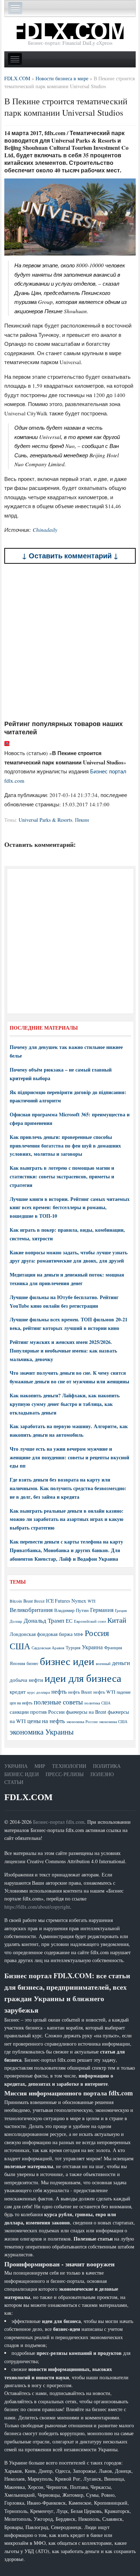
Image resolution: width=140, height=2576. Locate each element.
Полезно (102, 1774)
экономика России (82, 1722)
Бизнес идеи (22, 1774)
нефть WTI (104, 1692)
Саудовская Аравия (48, 1648)
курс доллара (39, 1692)
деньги (121, 1663)
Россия (97, 1633)
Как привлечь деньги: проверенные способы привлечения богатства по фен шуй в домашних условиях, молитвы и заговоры (65, 1146)
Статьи (14, 1782)
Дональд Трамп (44, 1620)
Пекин (82, 820)
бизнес (32, 1663)
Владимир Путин (71, 1610)
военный (103, 1664)
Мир (40, 1766)
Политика (107, 1766)
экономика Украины (42, 1732)
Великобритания (31, 1610)
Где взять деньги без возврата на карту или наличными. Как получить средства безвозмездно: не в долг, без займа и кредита (68, 1488)
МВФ (79, 1634)
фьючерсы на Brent (86, 1712)
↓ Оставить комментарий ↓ (70, 556)
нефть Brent (80, 1692)
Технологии (69, 1766)
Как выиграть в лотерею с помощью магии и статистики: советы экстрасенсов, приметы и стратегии (62, 1176)
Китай (117, 1620)
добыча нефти (26, 1680)
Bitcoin (16, 1601)
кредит (18, 1692)
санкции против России (37, 1712)
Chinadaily (45, 530)
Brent (28, 1601)
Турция (73, 1648)
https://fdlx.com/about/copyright (37, 1907)
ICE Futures (58, 1601)
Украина (92, 1647)
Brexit (39, 1601)
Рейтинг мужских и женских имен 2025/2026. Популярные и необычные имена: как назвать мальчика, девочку (63, 1351)
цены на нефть (46, 1721)
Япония (17, 1663)
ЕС (69, 1621)
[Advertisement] (70, 642)
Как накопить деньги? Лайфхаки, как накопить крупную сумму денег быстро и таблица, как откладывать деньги (65, 1404)
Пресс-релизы (65, 1774)
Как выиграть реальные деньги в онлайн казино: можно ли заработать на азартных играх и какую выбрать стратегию (67, 1519)
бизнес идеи (67, 1661)
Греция (121, 1610)
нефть (59, 1691)
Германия (102, 1610)
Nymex (79, 1601)
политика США (97, 1703)
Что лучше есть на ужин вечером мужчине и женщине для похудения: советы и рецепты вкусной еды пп (69, 1457)
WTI (92, 1601)
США (20, 1646)
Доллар (16, 1621)
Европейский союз (90, 1621)
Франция (113, 1648)
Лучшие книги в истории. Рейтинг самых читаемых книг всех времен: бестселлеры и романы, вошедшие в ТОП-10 (70, 1208)
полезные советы (58, 1702)
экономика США (113, 1721)
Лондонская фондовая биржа (41, 1634)
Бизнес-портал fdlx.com (59, 1822)
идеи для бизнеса (83, 1678)
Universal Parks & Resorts (45, 820)
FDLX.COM (29, 1797)
